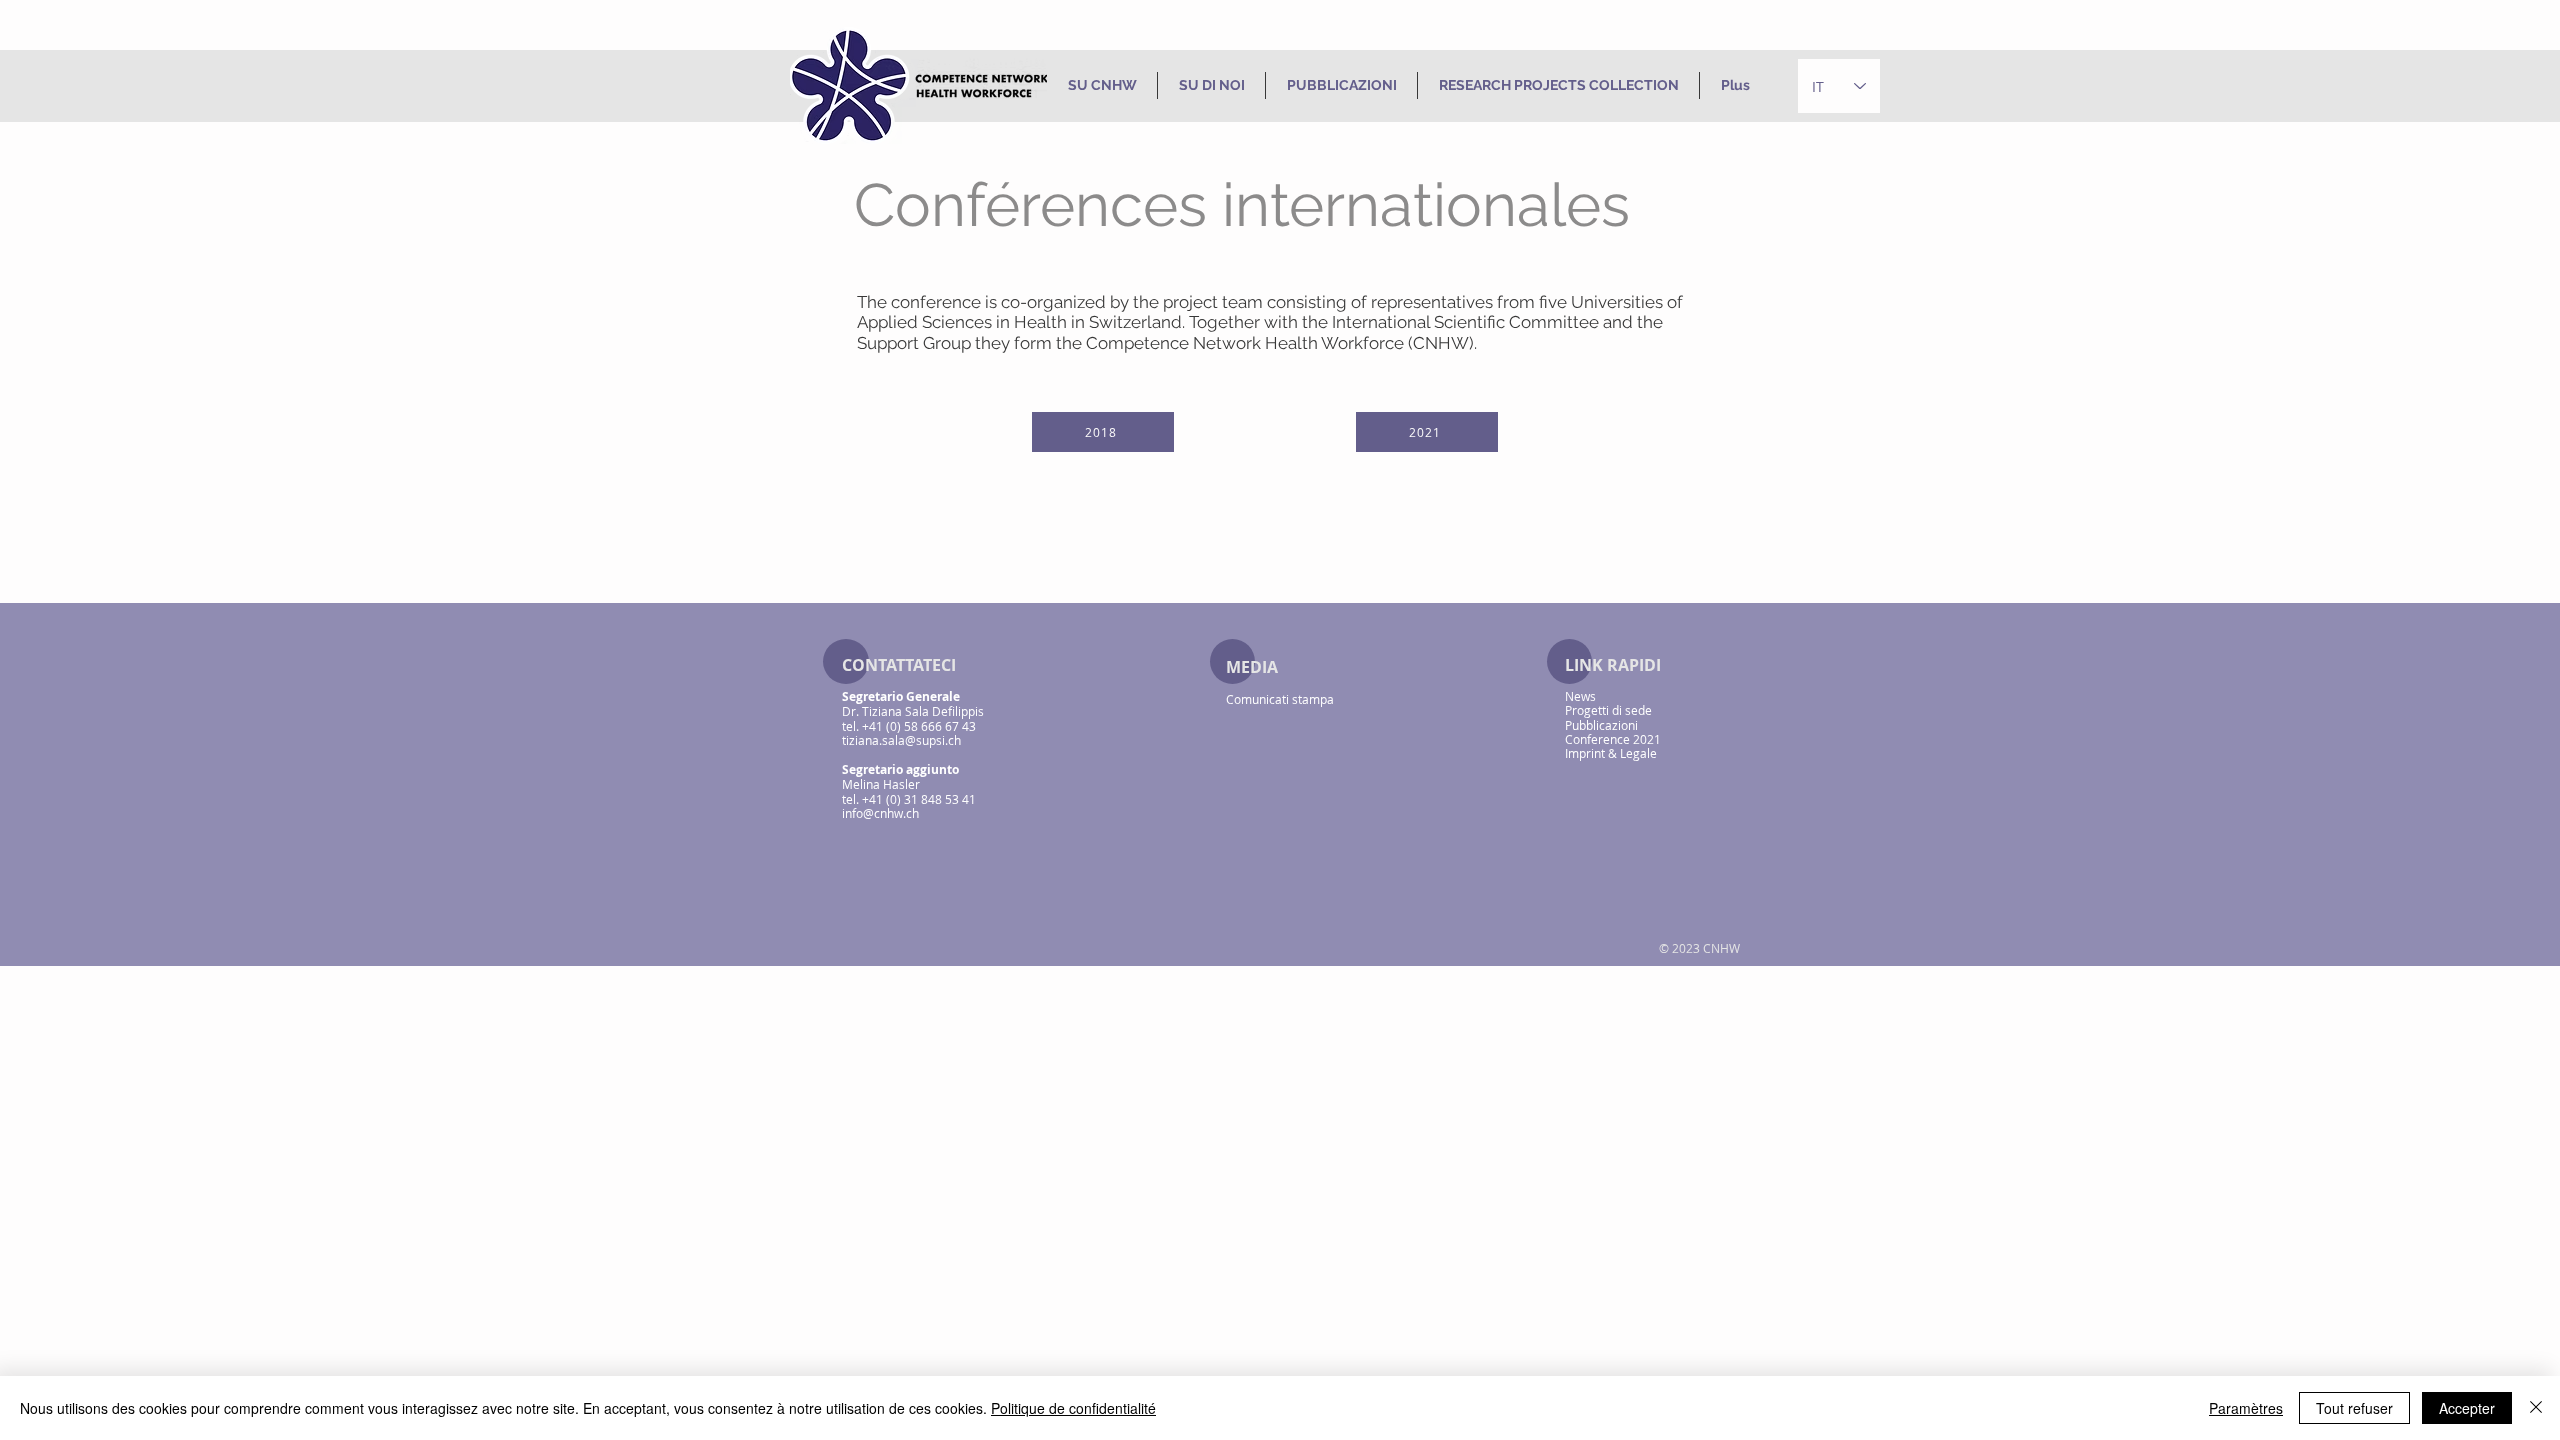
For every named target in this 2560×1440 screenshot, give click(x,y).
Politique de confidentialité (1073, 1408)
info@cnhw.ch (880, 813)
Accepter (2467, 1408)
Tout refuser (2354, 1408)
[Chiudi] (2536, 1408)
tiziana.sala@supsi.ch (901, 740)
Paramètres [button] (2246, 1408)
